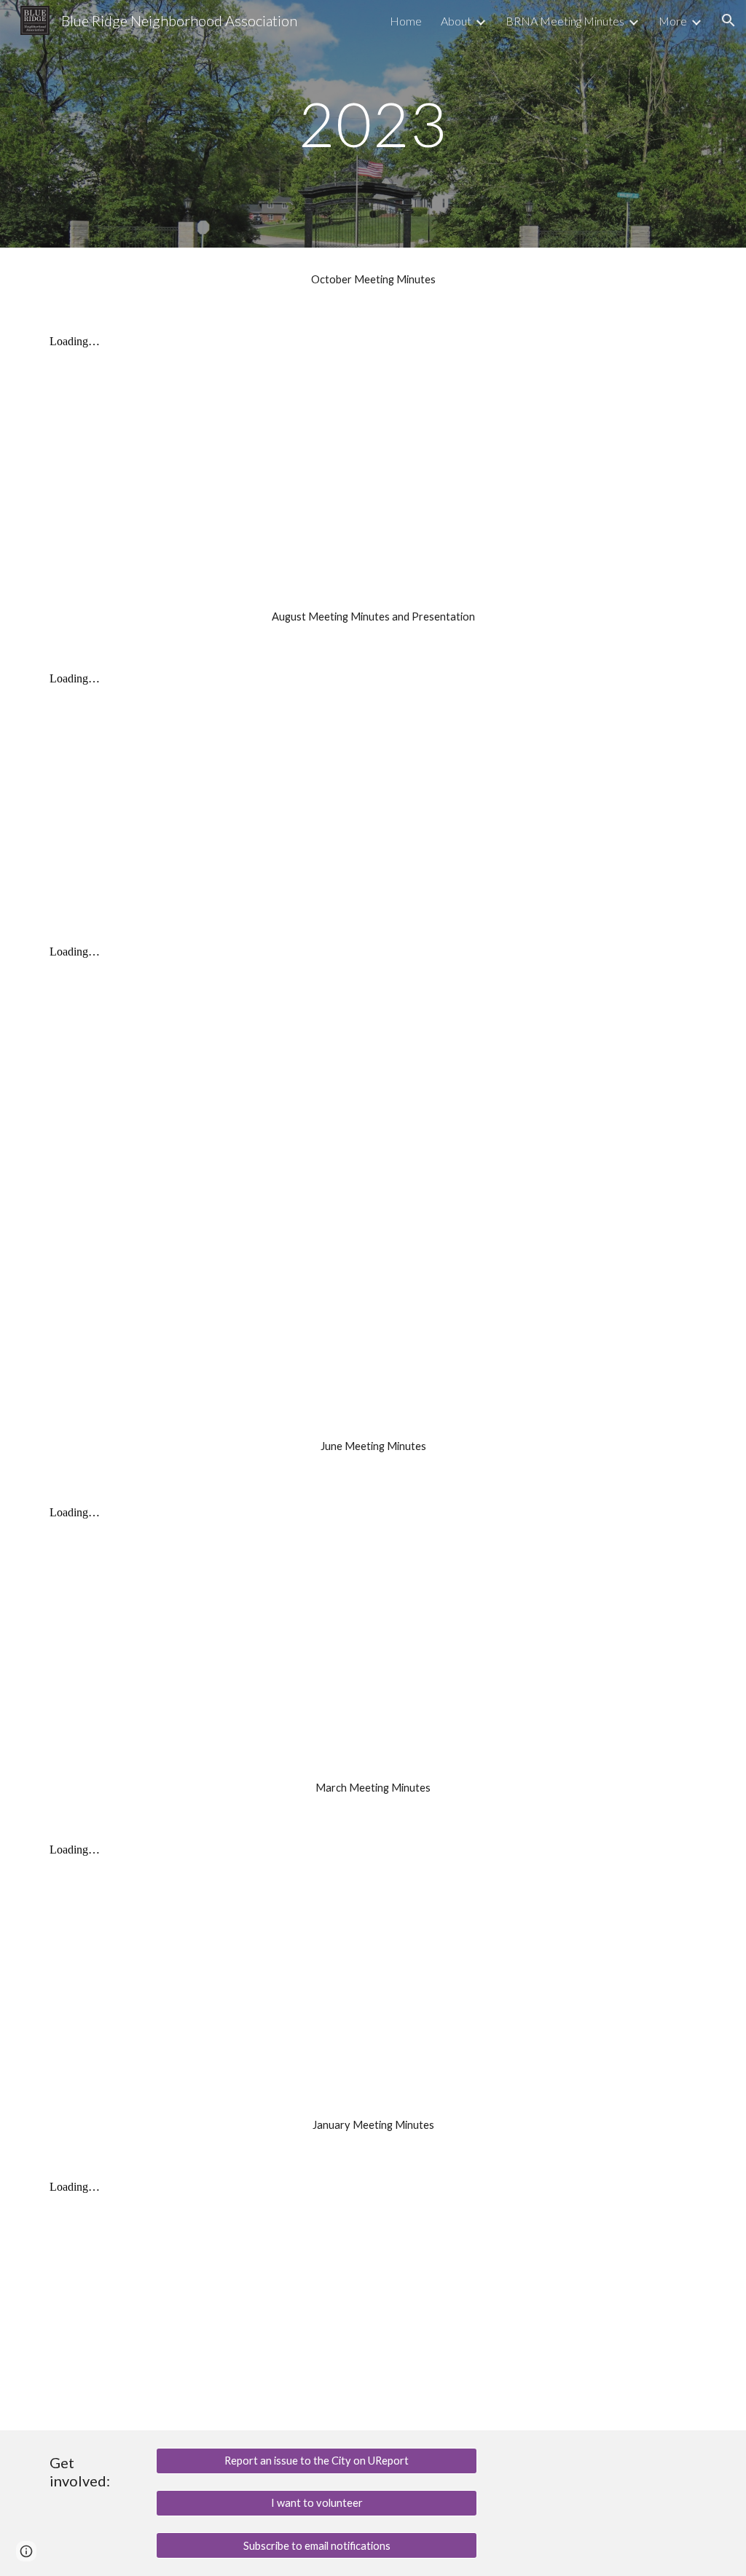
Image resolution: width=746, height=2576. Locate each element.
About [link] (456, 21)
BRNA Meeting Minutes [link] (565, 21)
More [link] (673, 21)
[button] (729, 20)
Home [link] (406, 21)
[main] (373, 123)
